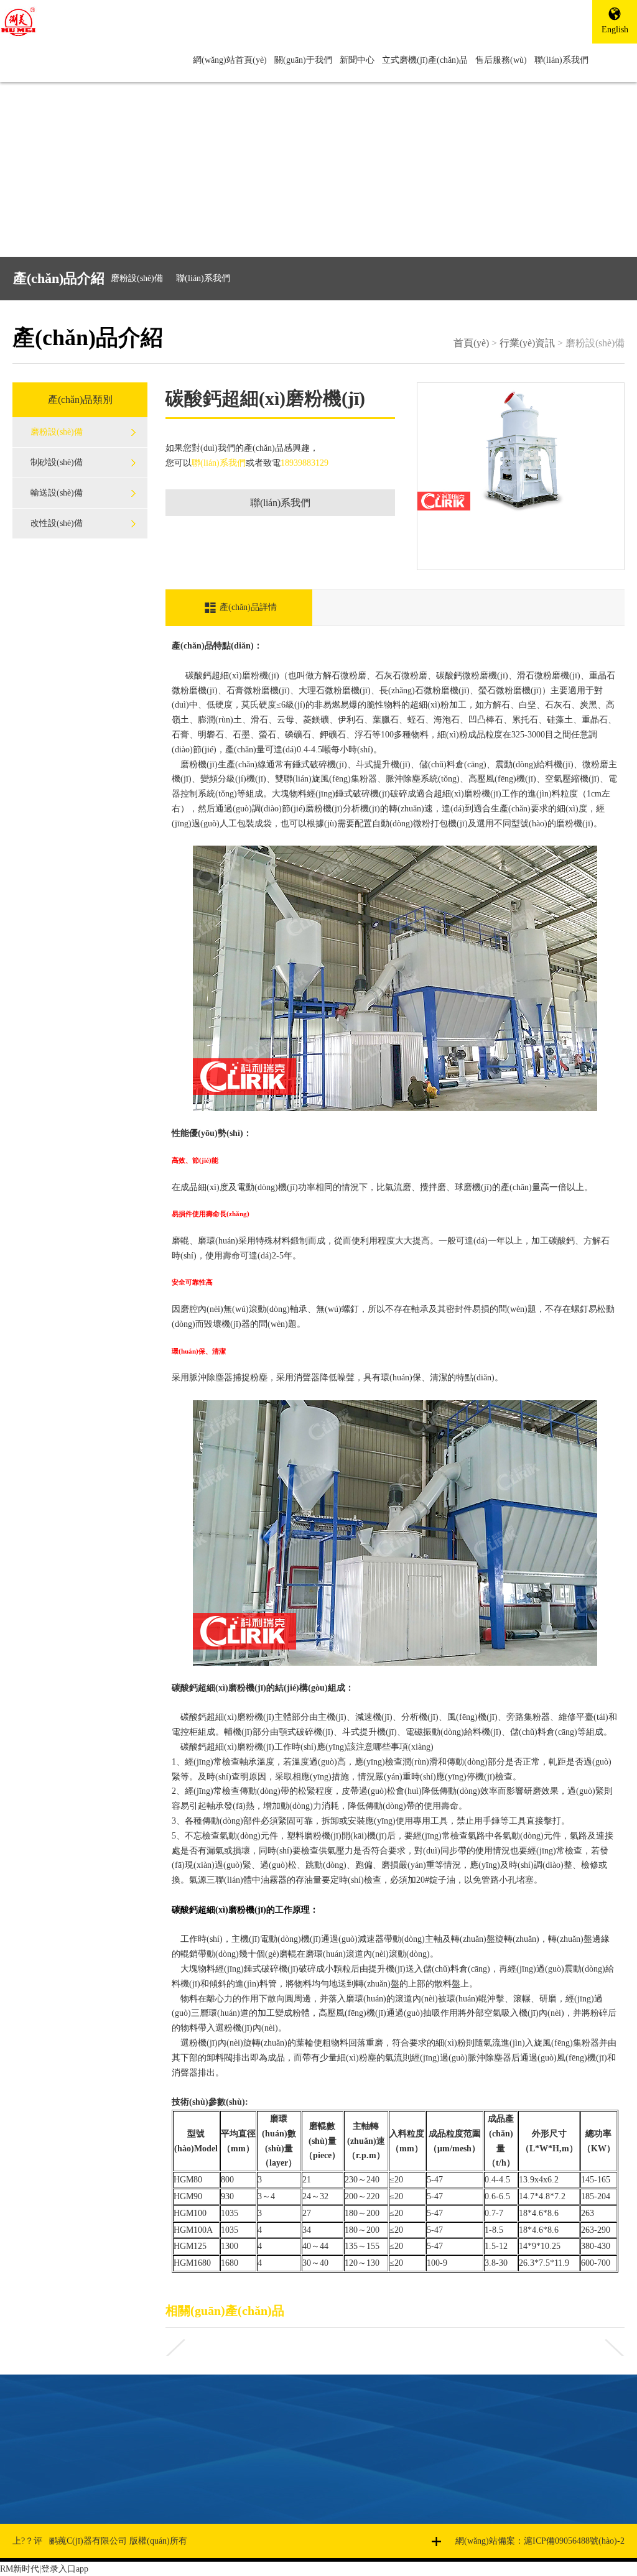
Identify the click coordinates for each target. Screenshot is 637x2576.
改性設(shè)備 (57, 523)
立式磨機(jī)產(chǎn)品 (425, 60)
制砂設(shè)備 (57, 462)
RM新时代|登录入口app (44, 2569)
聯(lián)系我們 (561, 60)
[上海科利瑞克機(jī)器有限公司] (111, 22)
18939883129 (305, 463)
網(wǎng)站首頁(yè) (230, 60)
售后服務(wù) (501, 60)
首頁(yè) (471, 343)
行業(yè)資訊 (527, 343)
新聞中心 (357, 60)
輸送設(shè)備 (57, 493)
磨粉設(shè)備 (137, 278)
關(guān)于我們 (303, 60)
